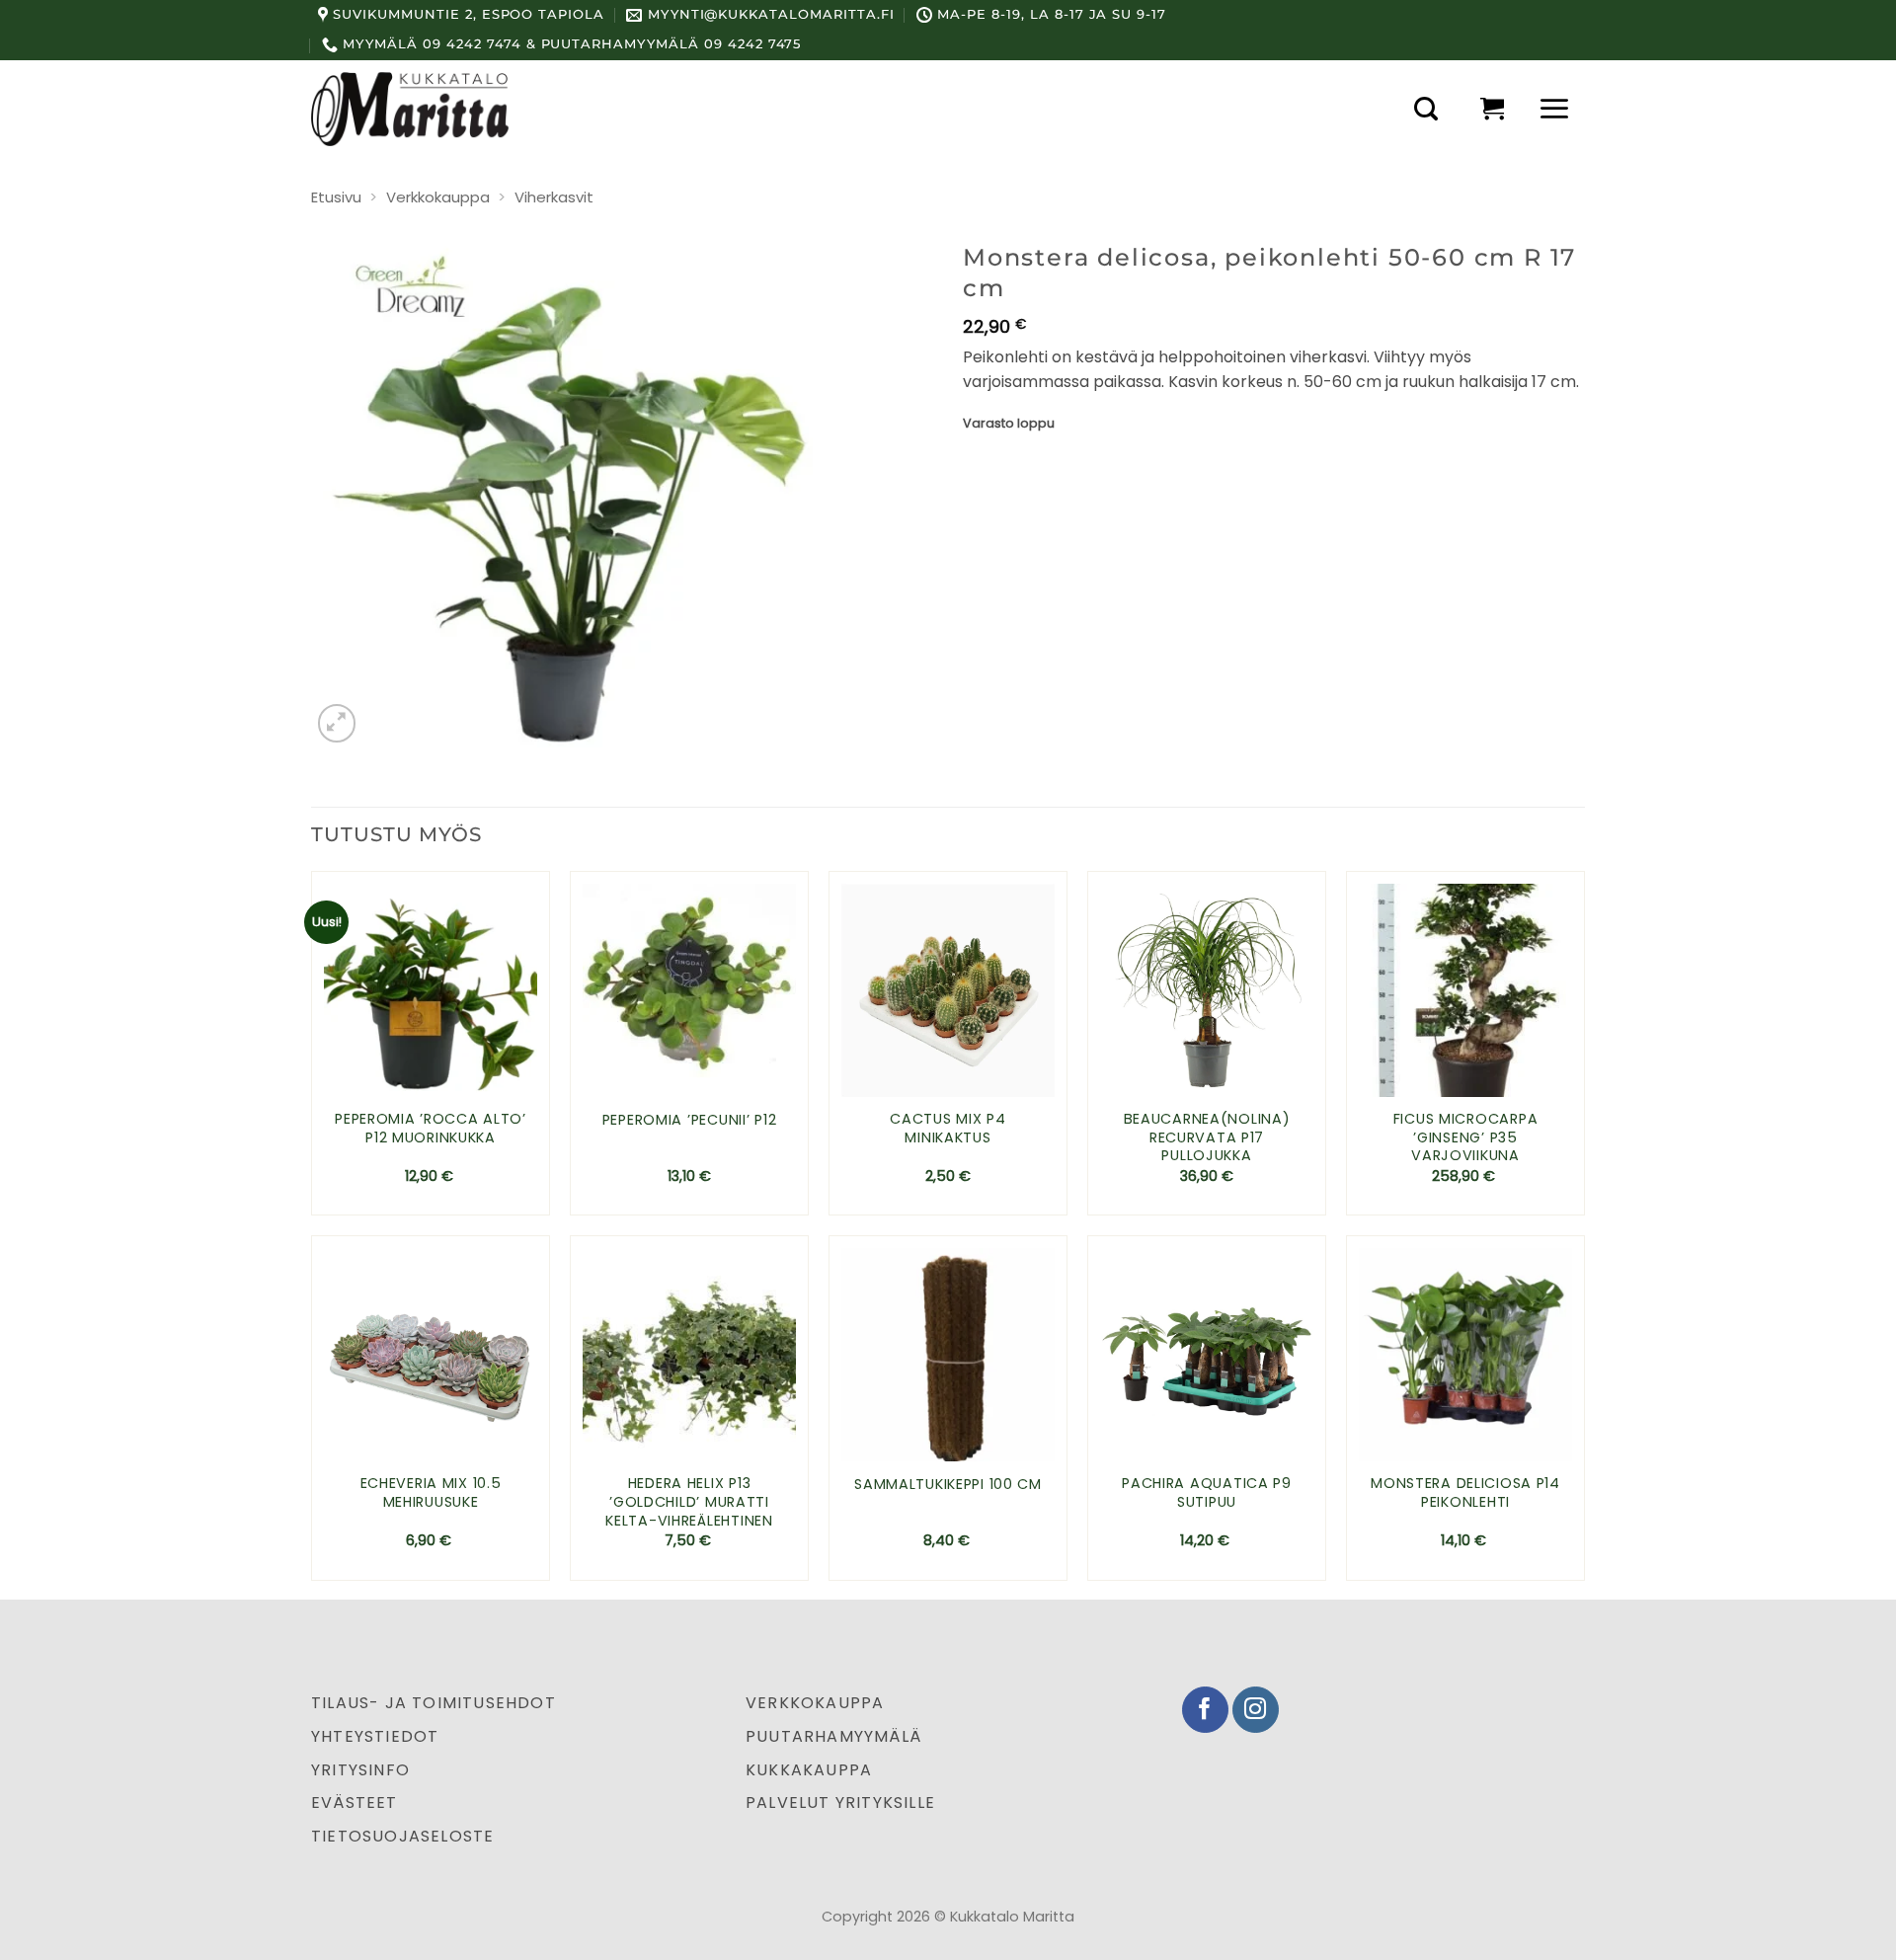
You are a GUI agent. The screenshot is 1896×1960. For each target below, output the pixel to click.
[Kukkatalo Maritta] (410, 109)
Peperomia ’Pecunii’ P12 (690, 1120)
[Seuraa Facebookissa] (1205, 1710)
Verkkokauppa (438, 197)
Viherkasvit (554, 197)
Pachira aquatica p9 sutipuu (1207, 1492)
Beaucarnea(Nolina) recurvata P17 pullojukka (1207, 1137)
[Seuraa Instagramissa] (1256, 1710)
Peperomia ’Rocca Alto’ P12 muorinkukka (431, 1128)
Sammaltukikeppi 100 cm (948, 1485)
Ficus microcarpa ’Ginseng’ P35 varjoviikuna (1466, 1137)
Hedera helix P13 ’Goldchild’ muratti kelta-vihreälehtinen (689, 1502)
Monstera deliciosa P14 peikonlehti (1465, 1492)
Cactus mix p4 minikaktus (948, 1128)
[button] (1426, 109)
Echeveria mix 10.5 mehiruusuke (431, 1492)
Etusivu (336, 197)
